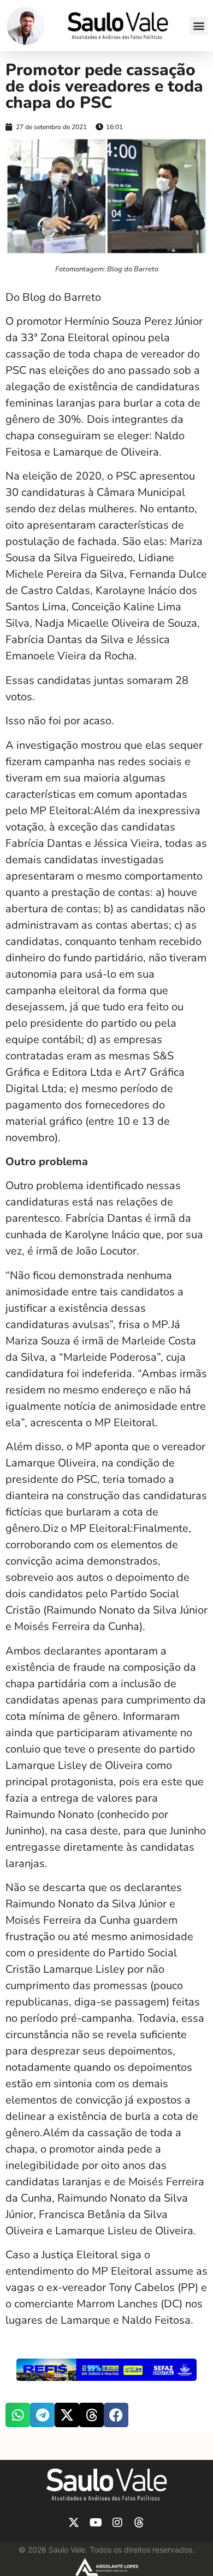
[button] (199, 26)
